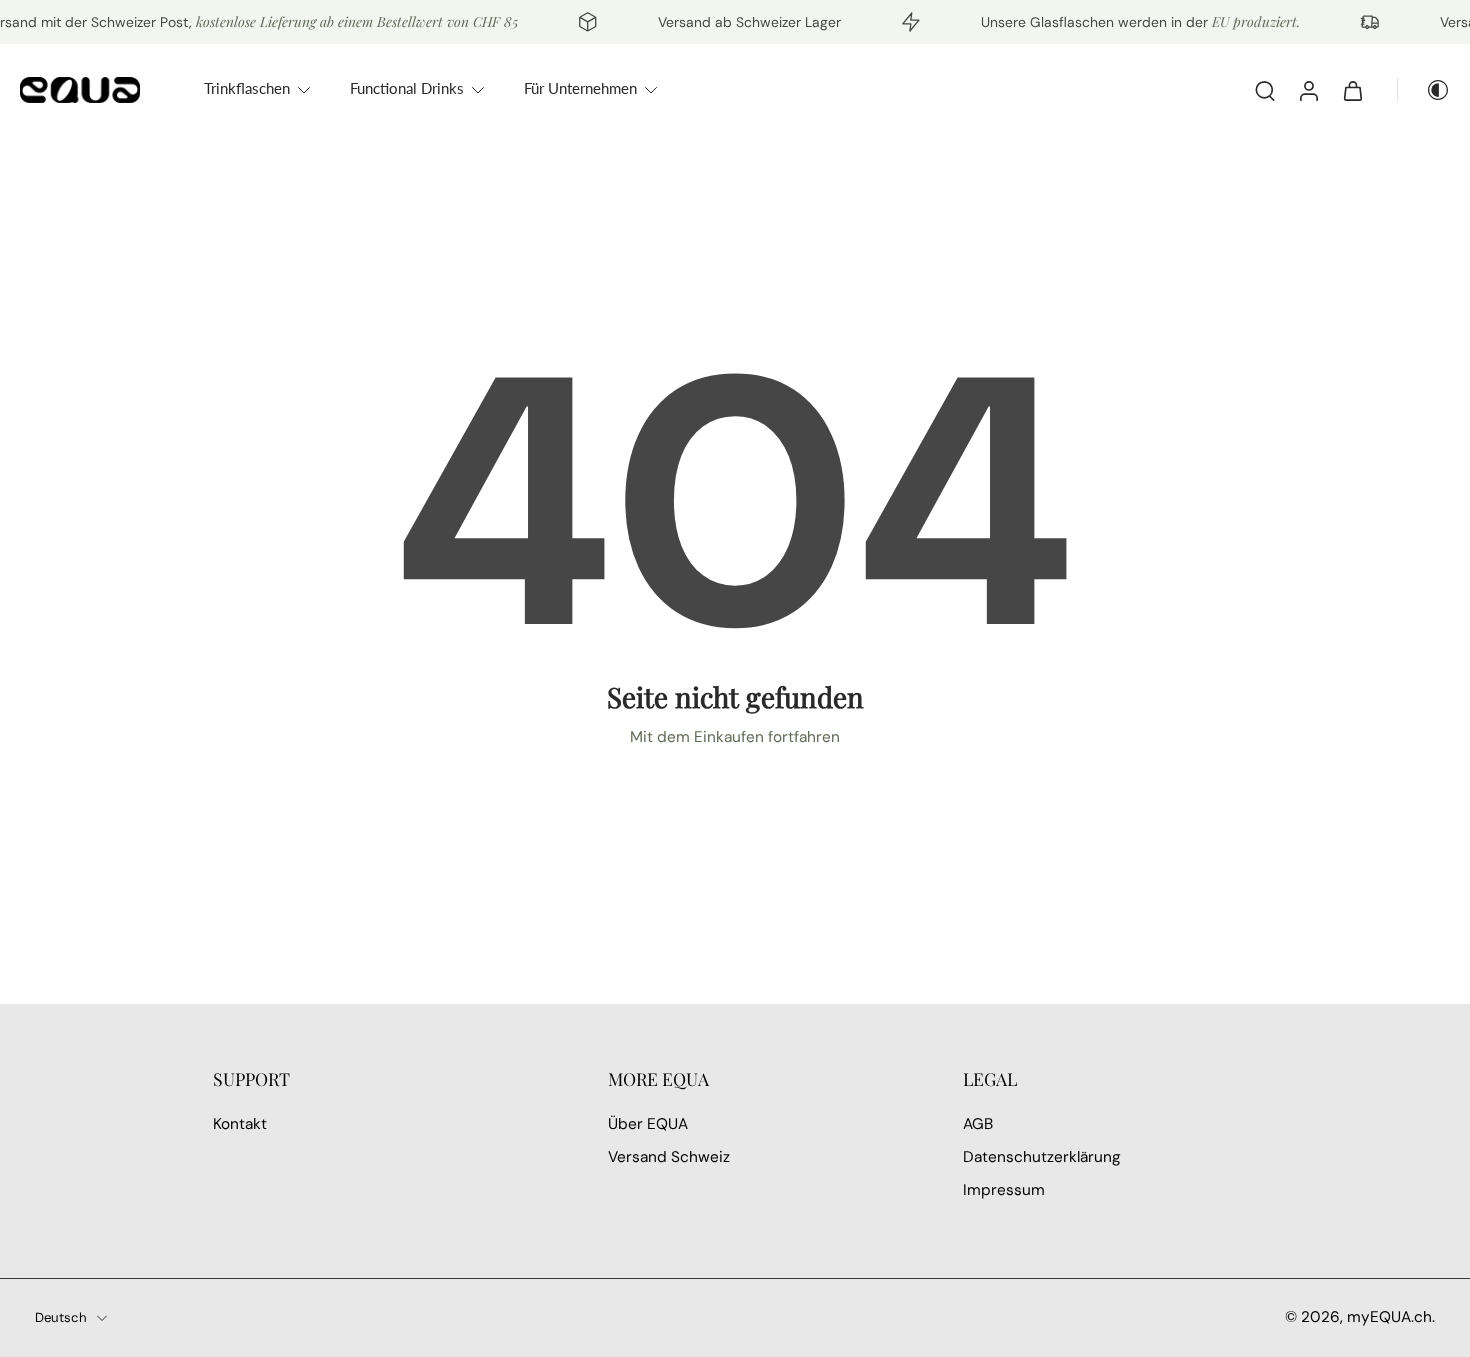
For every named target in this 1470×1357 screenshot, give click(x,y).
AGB (978, 1124)
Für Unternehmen (580, 88)
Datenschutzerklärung (1042, 1158)
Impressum (1004, 1191)
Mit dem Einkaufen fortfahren (735, 737)
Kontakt (240, 1124)
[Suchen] (1265, 90)
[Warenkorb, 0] (1353, 90)
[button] (380, 1079)
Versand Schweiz (669, 1158)
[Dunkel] (1424, 90)
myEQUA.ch (1389, 1317)
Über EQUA (648, 1124)
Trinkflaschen (247, 88)
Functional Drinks (407, 88)
